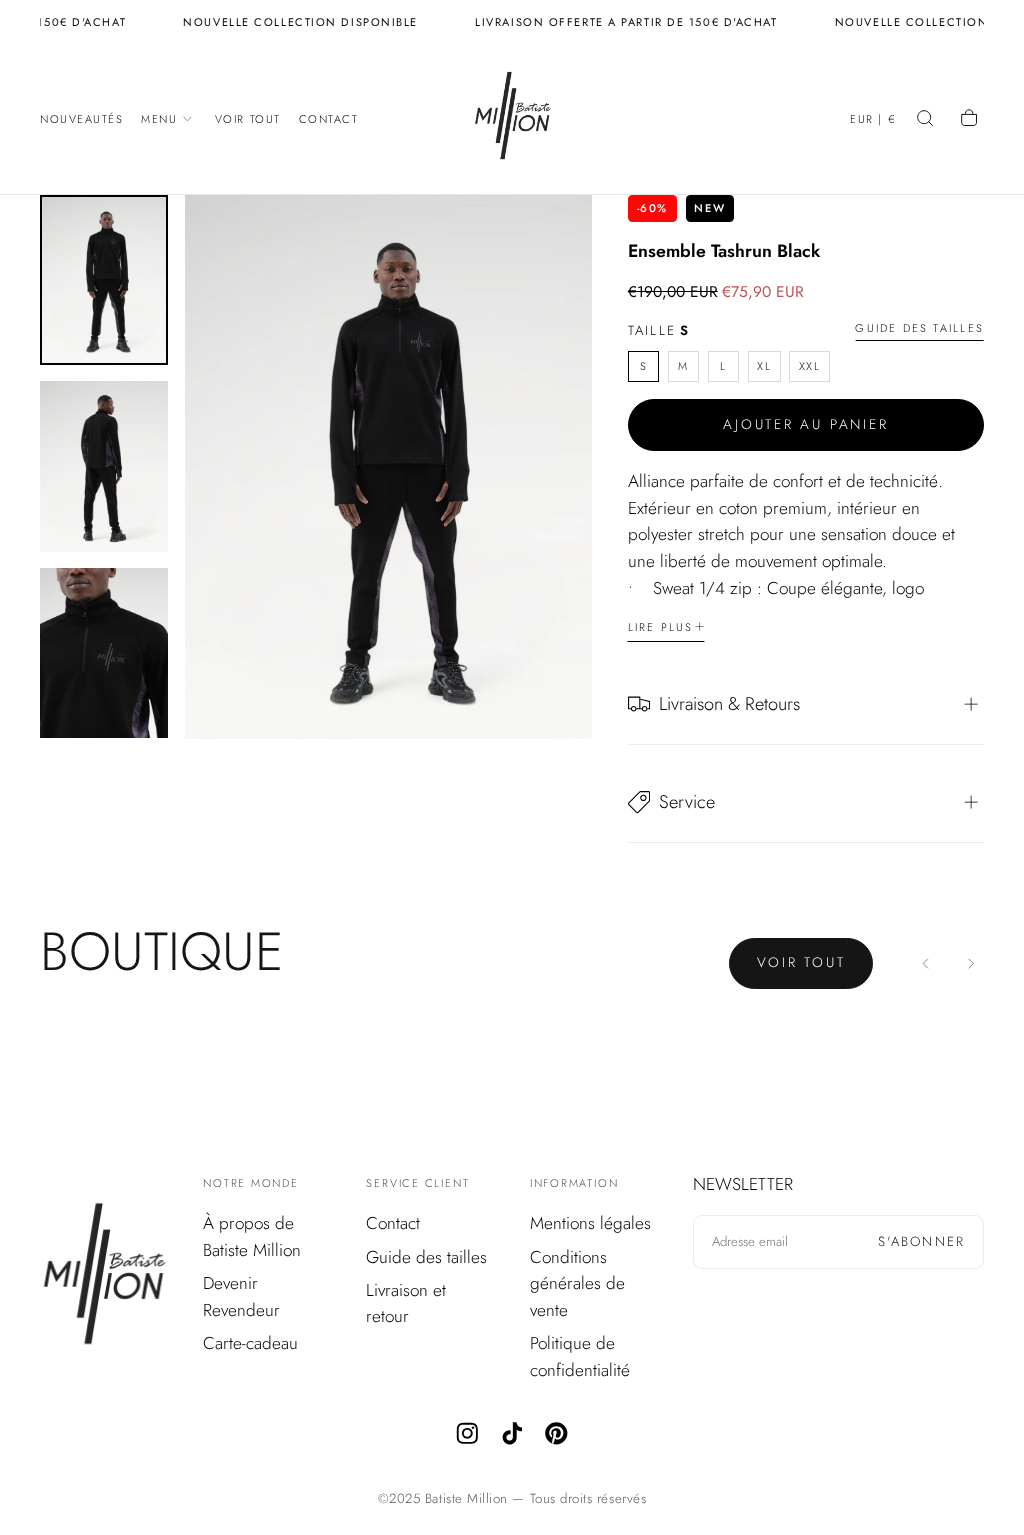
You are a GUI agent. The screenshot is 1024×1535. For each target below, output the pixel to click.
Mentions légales (590, 1223)
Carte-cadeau (250, 1343)
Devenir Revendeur (241, 1296)
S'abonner (921, 1241)
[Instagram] (467, 1433)
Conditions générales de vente (577, 1283)
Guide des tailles (919, 329)
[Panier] (971, 120)
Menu (159, 119)
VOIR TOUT (801, 962)
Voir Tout (248, 119)
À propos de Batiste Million (252, 1236)
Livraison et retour (406, 1303)
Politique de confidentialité (580, 1356)
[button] (873, 121)
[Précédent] (926, 963)
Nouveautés (82, 119)
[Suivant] (970, 963)
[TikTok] (512, 1433)
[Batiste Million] (104, 1277)
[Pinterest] (556, 1433)
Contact (329, 119)
